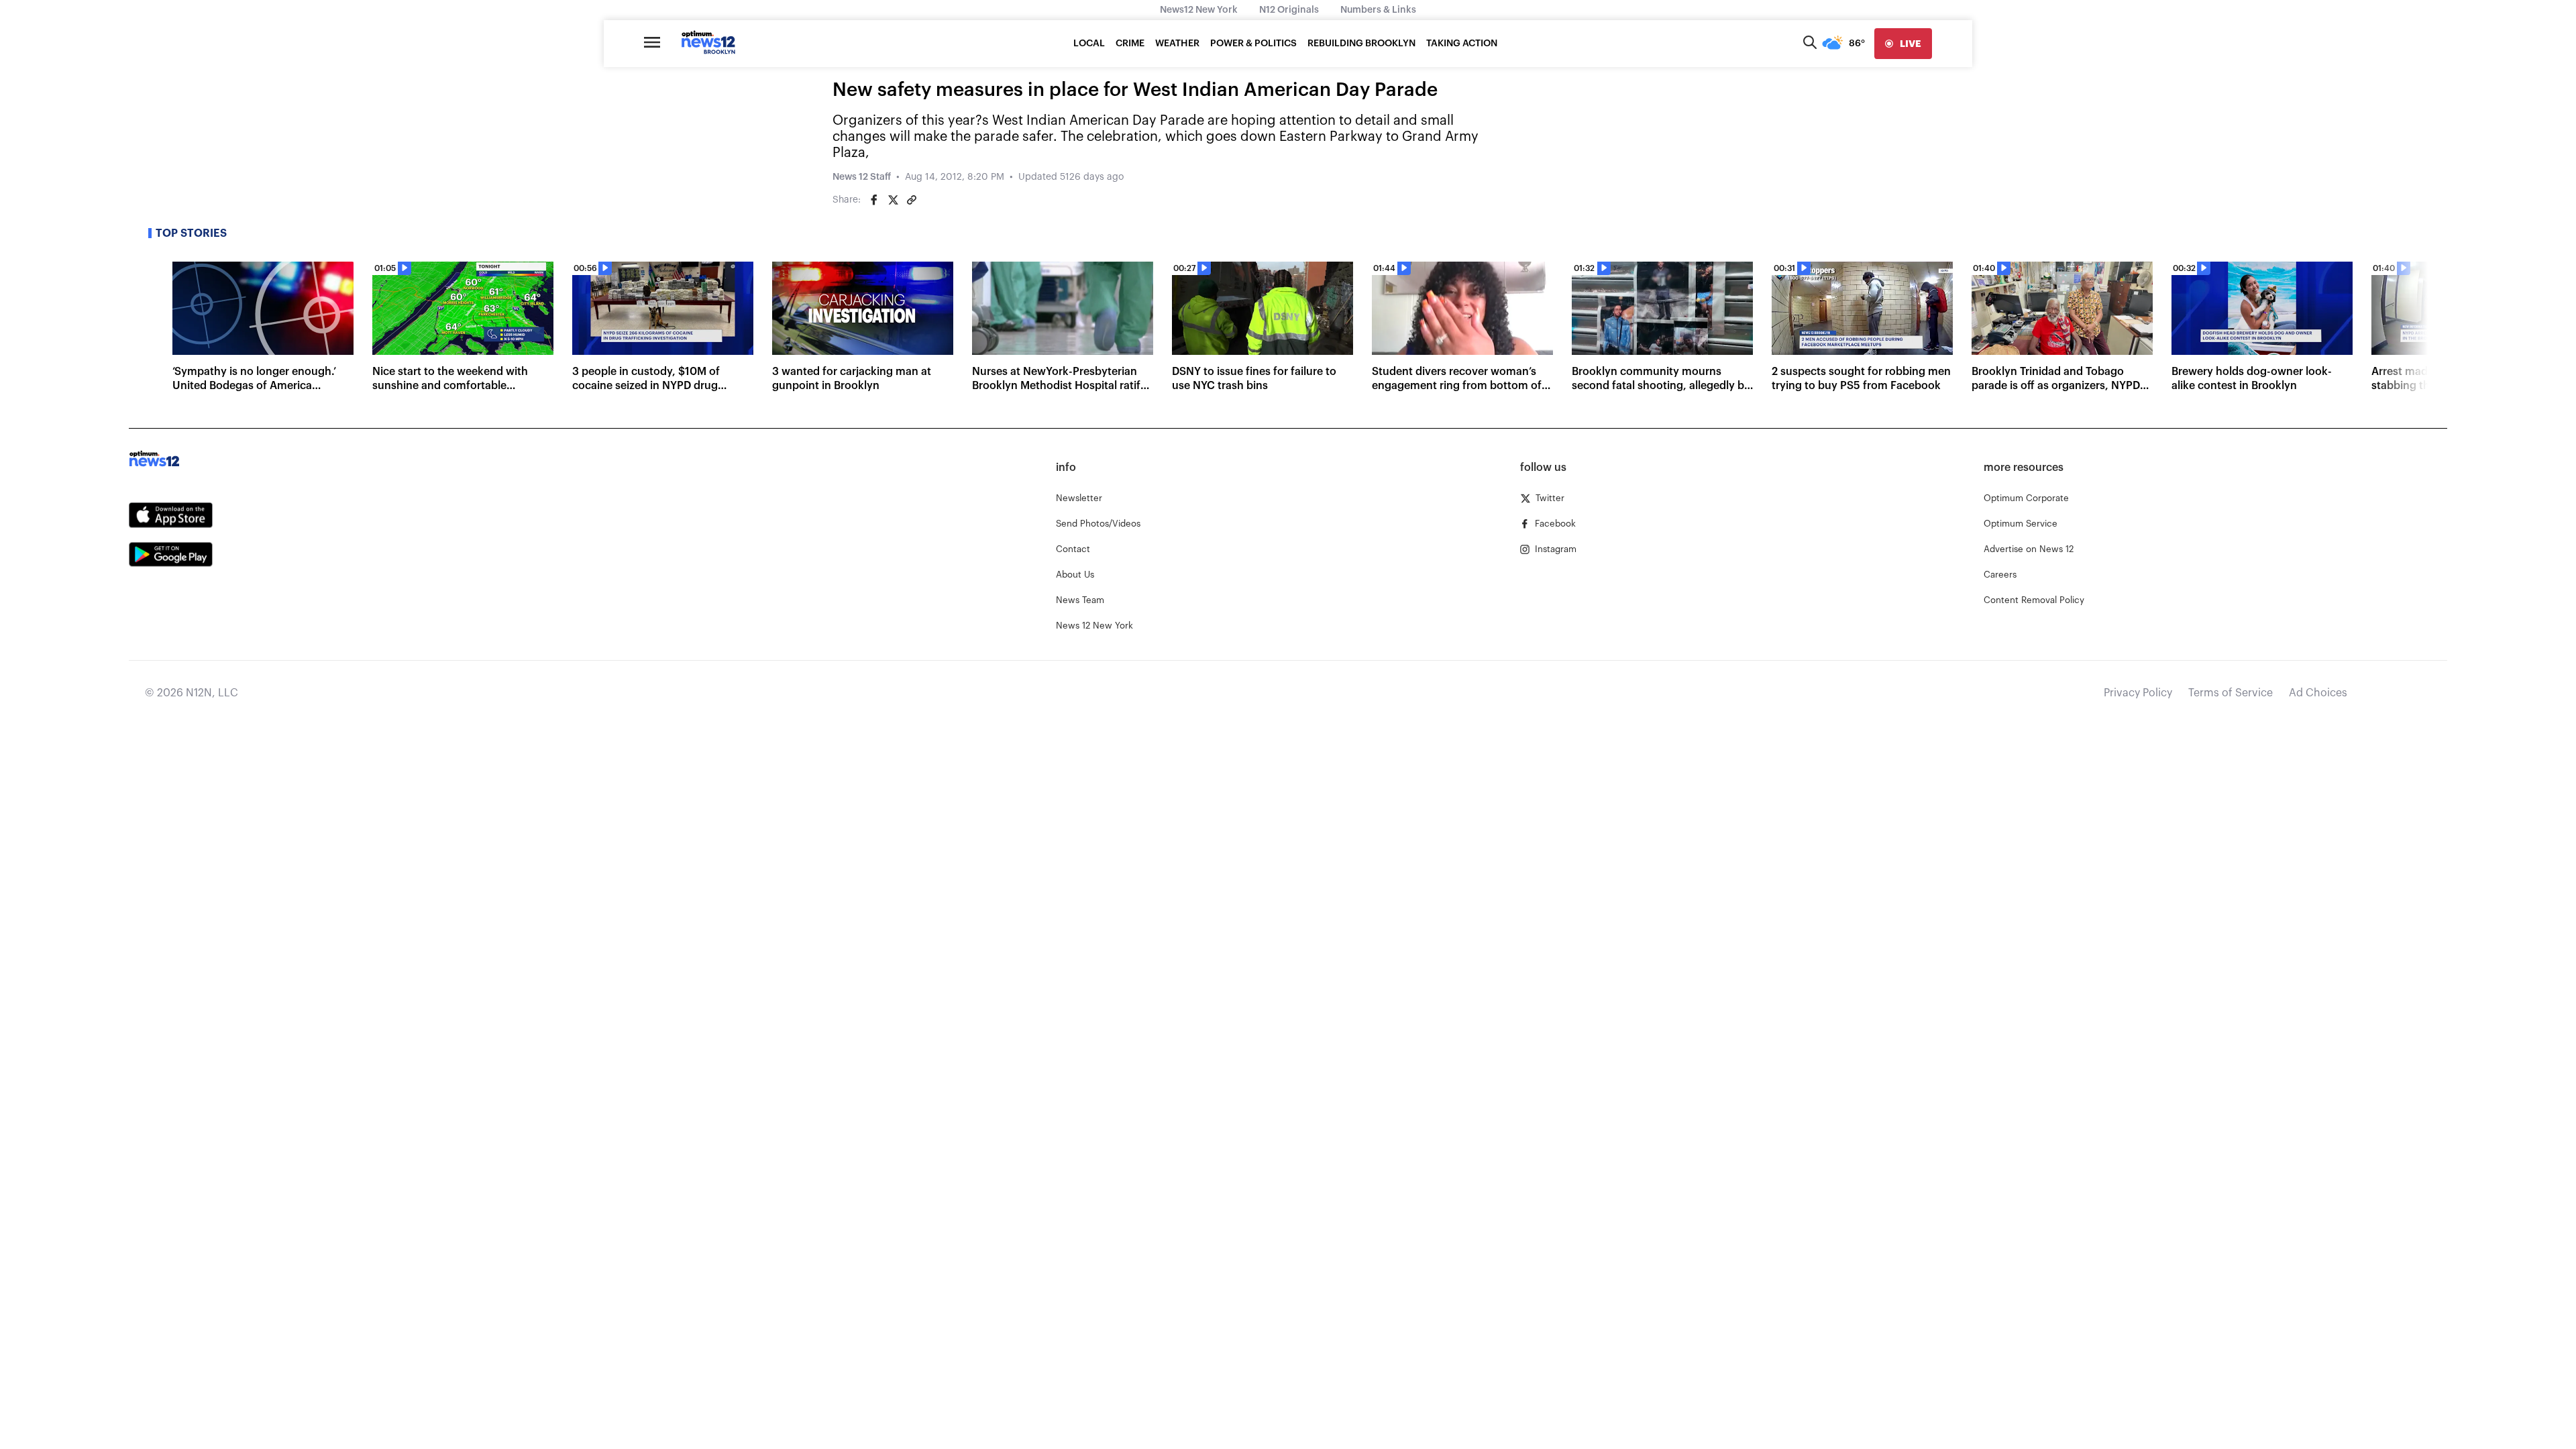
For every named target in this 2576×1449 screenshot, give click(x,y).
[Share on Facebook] (874, 200)
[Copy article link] (912, 200)
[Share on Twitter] (893, 200)
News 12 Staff (862, 177)
